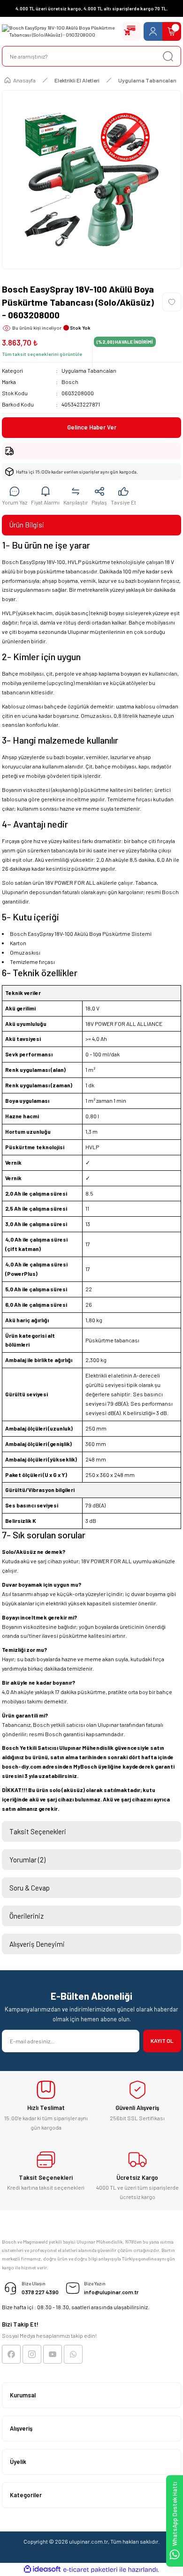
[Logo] (60, 32)
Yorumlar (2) (27, 1860)
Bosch (70, 382)
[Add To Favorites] (172, 302)
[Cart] (172, 31)
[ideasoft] (42, 2569)
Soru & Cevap (30, 1888)
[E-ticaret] (90, 2570)
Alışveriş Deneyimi (37, 1944)
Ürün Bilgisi (27, 525)
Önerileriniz (27, 1916)
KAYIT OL (162, 2041)
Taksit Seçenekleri (38, 1831)
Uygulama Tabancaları (89, 370)
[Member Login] (153, 31)
